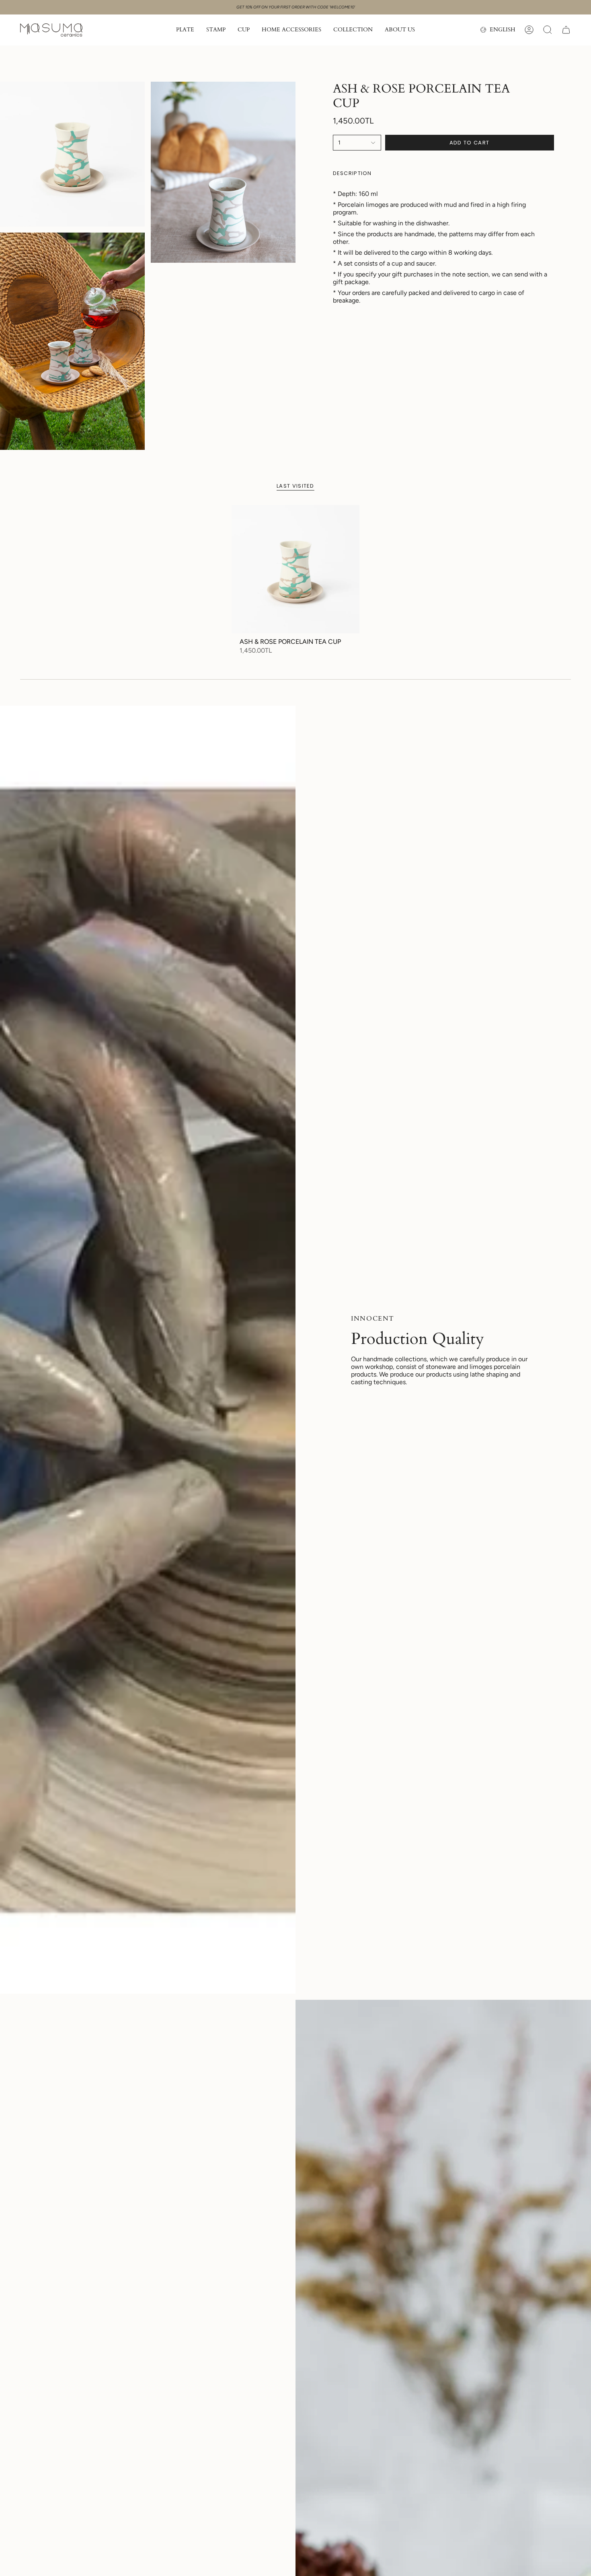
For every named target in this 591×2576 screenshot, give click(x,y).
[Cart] (566, 30)
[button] (185, 30)
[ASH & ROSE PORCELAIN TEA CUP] (296, 569)
